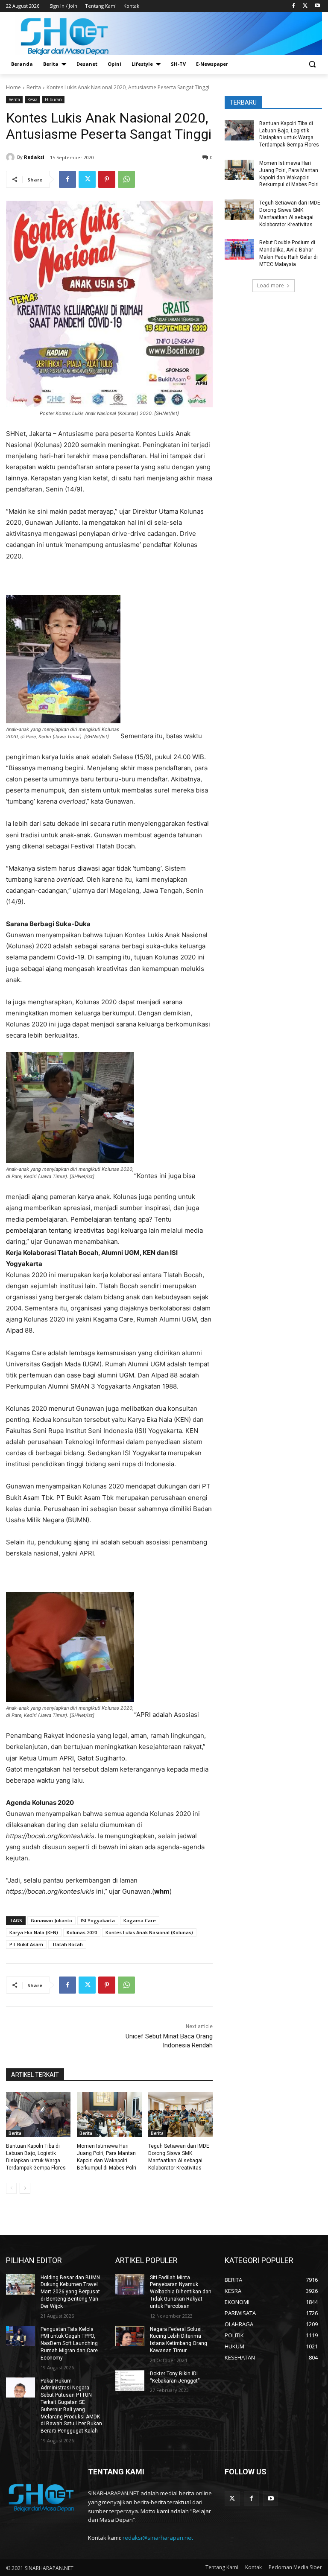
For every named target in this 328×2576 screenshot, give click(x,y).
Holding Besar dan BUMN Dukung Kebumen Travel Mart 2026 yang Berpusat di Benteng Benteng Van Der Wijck (70, 2292)
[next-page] (25, 2188)
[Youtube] (317, 6)
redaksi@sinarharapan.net (158, 2538)
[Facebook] (294, 6)
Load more (271, 285)
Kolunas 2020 (82, 1932)
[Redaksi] (12, 157)
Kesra (32, 99)
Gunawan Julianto (51, 1920)
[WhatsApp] (126, 179)
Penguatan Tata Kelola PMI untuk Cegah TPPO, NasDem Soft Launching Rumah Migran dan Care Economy (69, 2344)
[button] (312, 64)
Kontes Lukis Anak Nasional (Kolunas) (149, 1932)
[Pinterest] (107, 179)
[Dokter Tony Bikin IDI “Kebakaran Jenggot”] (130, 2380)
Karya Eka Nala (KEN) (34, 1932)
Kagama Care (140, 1920)
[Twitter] (305, 6)
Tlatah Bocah (67, 1944)
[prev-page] (11, 2188)
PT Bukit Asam (26, 1944)
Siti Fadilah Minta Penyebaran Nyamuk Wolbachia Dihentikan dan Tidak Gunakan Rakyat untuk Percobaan (181, 2292)
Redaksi (34, 157)
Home (13, 87)
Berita (34, 87)
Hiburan (53, 99)
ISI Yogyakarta (98, 1920)
